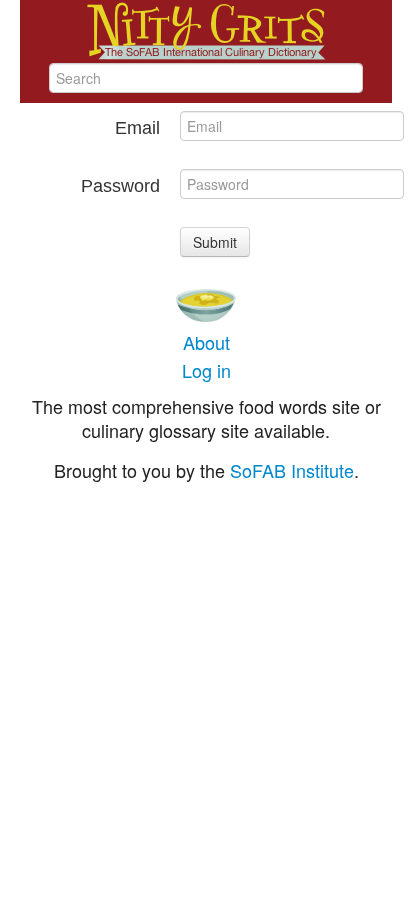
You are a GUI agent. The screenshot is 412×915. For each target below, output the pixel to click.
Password (120, 186)
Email (137, 128)
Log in (206, 370)
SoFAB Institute (292, 470)
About (206, 342)
